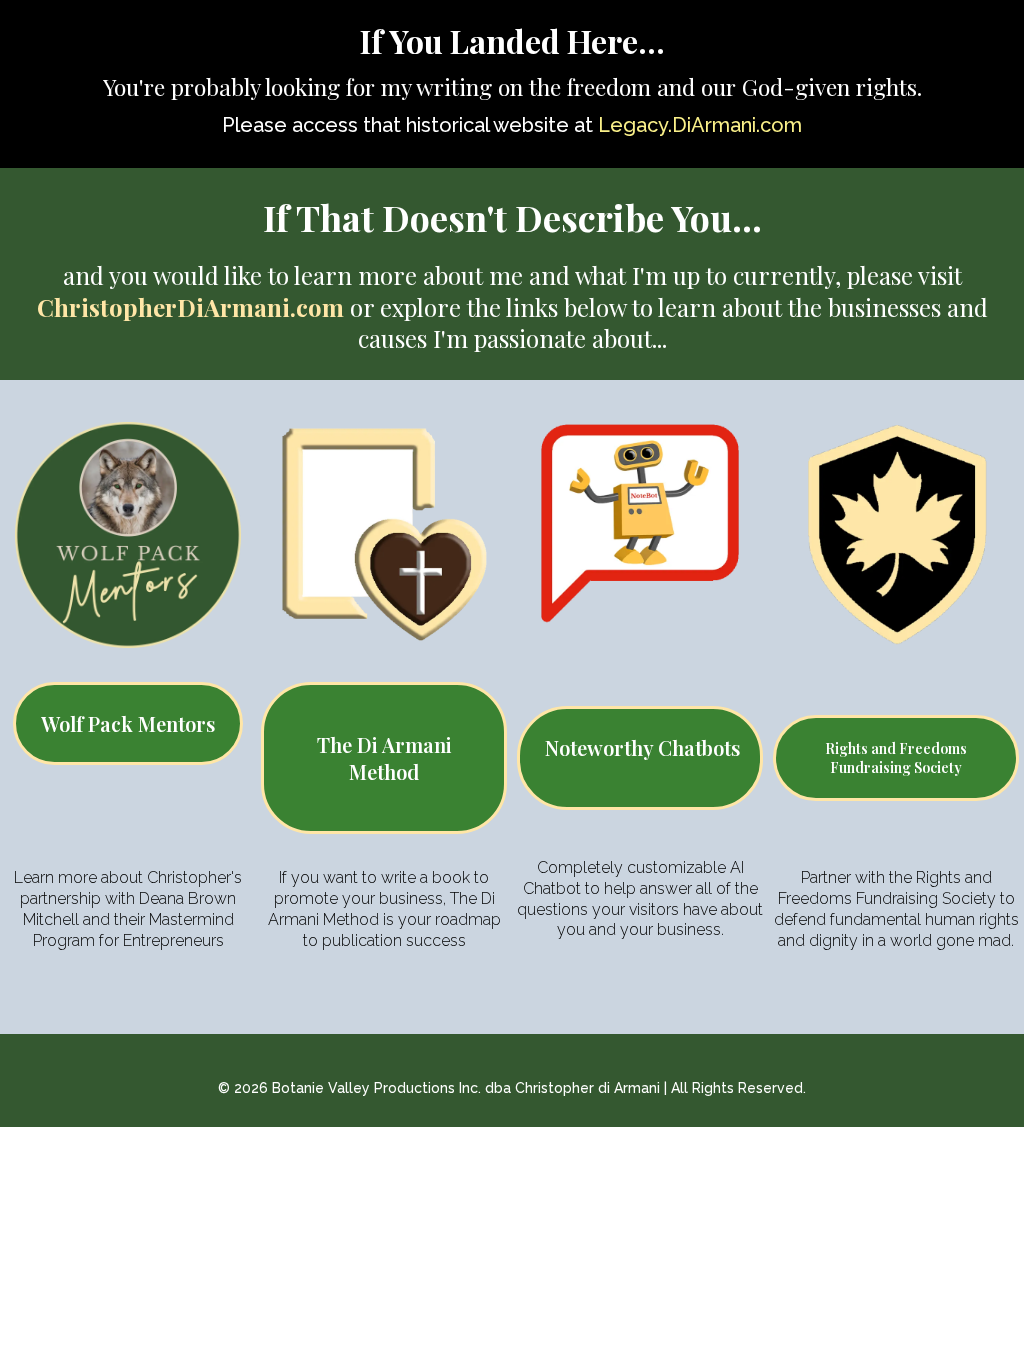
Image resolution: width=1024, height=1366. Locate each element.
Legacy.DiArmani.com (700, 125)
